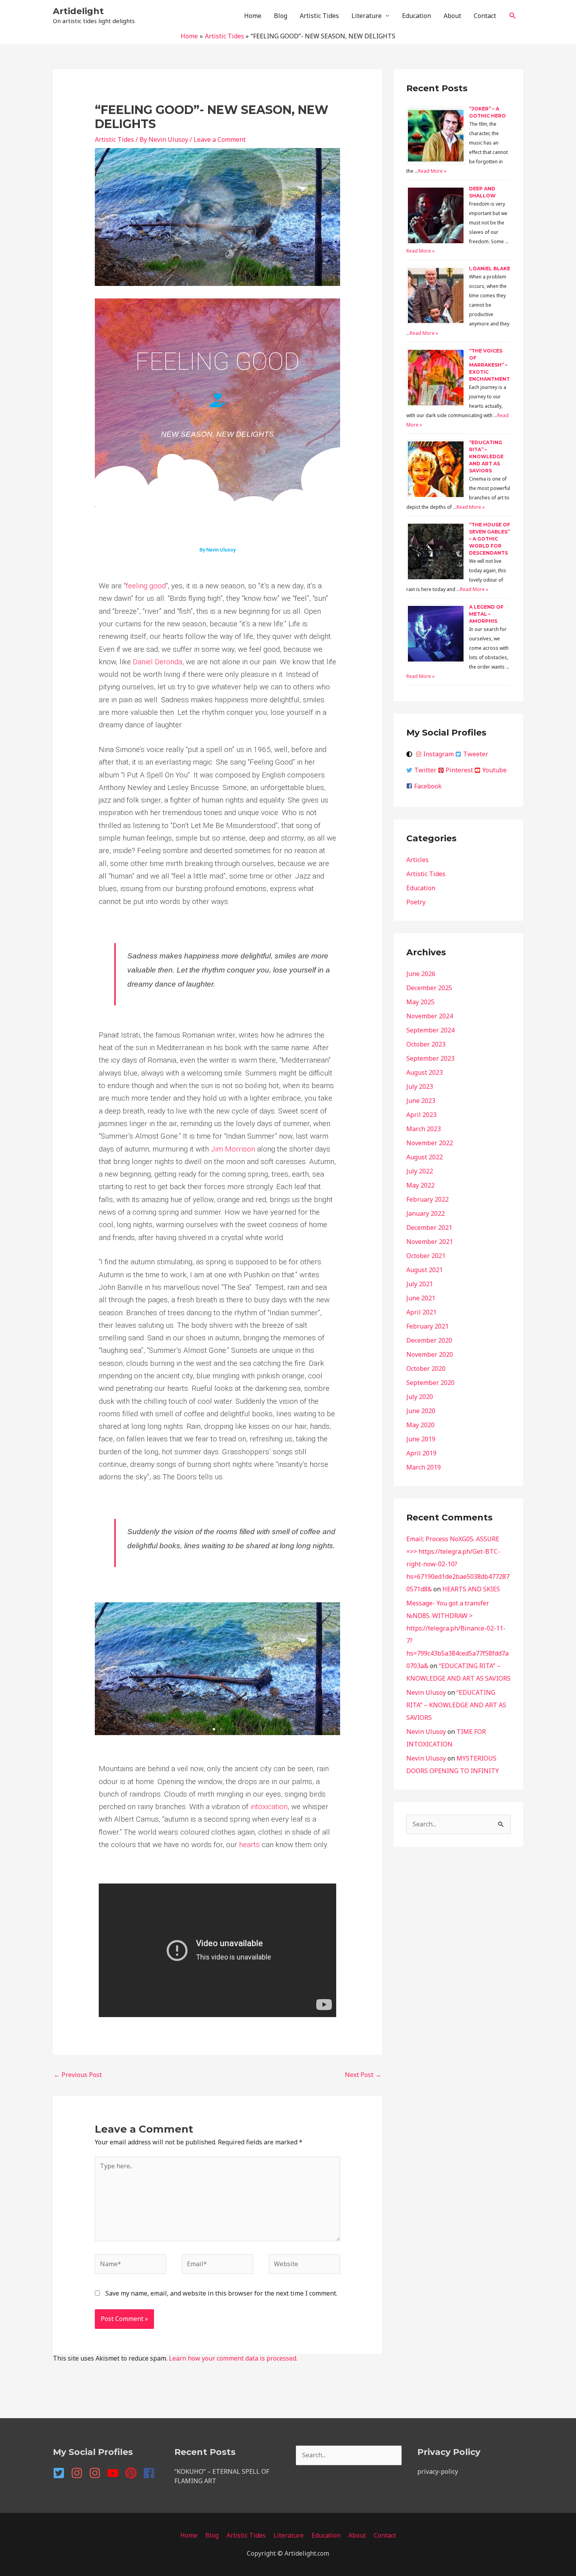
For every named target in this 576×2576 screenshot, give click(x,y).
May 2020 (420, 1425)
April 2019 (421, 1453)
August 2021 (425, 1270)
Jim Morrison (233, 1149)
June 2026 (421, 974)
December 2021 (429, 1227)
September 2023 (430, 1058)
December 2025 (429, 988)
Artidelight (78, 11)
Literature (367, 16)
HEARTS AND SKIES (471, 1589)
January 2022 (426, 1213)
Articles (418, 860)
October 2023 (426, 1044)
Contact (485, 16)
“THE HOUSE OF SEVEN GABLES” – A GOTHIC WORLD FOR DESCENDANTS (490, 539)
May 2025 (420, 1002)
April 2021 (421, 1312)
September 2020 (430, 1383)
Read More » (432, 171)
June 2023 (421, 1101)
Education (417, 16)
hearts (249, 1845)
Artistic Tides (319, 16)
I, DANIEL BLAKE (490, 268)
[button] (513, 16)
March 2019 (424, 1467)
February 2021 (427, 1326)
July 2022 (420, 1171)
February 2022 (427, 1199)
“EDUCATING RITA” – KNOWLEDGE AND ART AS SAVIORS (486, 456)
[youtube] (115, 2473)
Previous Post (78, 2075)
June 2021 (421, 1298)
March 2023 (424, 1129)
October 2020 (426, 1368)
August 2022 (425, 1157)
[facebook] (151, 2473)
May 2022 (420, 1185)
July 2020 (420, 1397)
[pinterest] (133, 2473)
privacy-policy (438, 2471)
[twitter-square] (61, 2473)
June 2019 (421, 1439)
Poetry (416, 902)
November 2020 (430, 1354)
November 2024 (430, 1016)
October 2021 (426, 1256)
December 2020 (429, 1340)
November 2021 (430, 1242)
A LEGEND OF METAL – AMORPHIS (486, 614)
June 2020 (421, 1411)
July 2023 (420, 1086)
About (452, 16)
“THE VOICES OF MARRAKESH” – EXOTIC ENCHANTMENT (489, 365)
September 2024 (430, 1030)
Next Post (363, 2075)
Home (253, 16)
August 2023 (425, 1072)
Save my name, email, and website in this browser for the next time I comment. (221, 2293)
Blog (281, 16)
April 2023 (421, 1115)
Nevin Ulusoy (426, 1692)
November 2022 (430, 1143)
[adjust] (410, 754)
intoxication (269, 1807)
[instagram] (79, 2473)
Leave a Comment (220, 139)
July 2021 (420, 1284)
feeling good (146, 586)
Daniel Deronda (158, 662)
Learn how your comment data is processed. (233, 2358)
